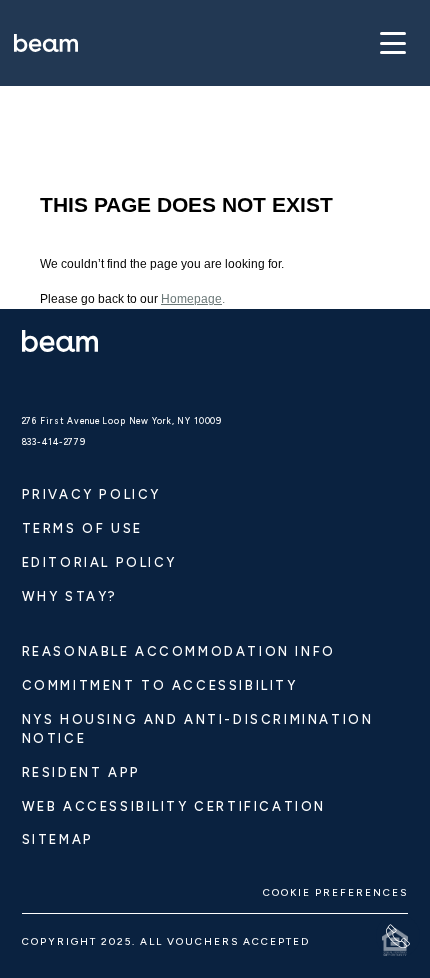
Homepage (191, 299)
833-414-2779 (54, 442)
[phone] (398, 936)
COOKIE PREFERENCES (335, 892)
